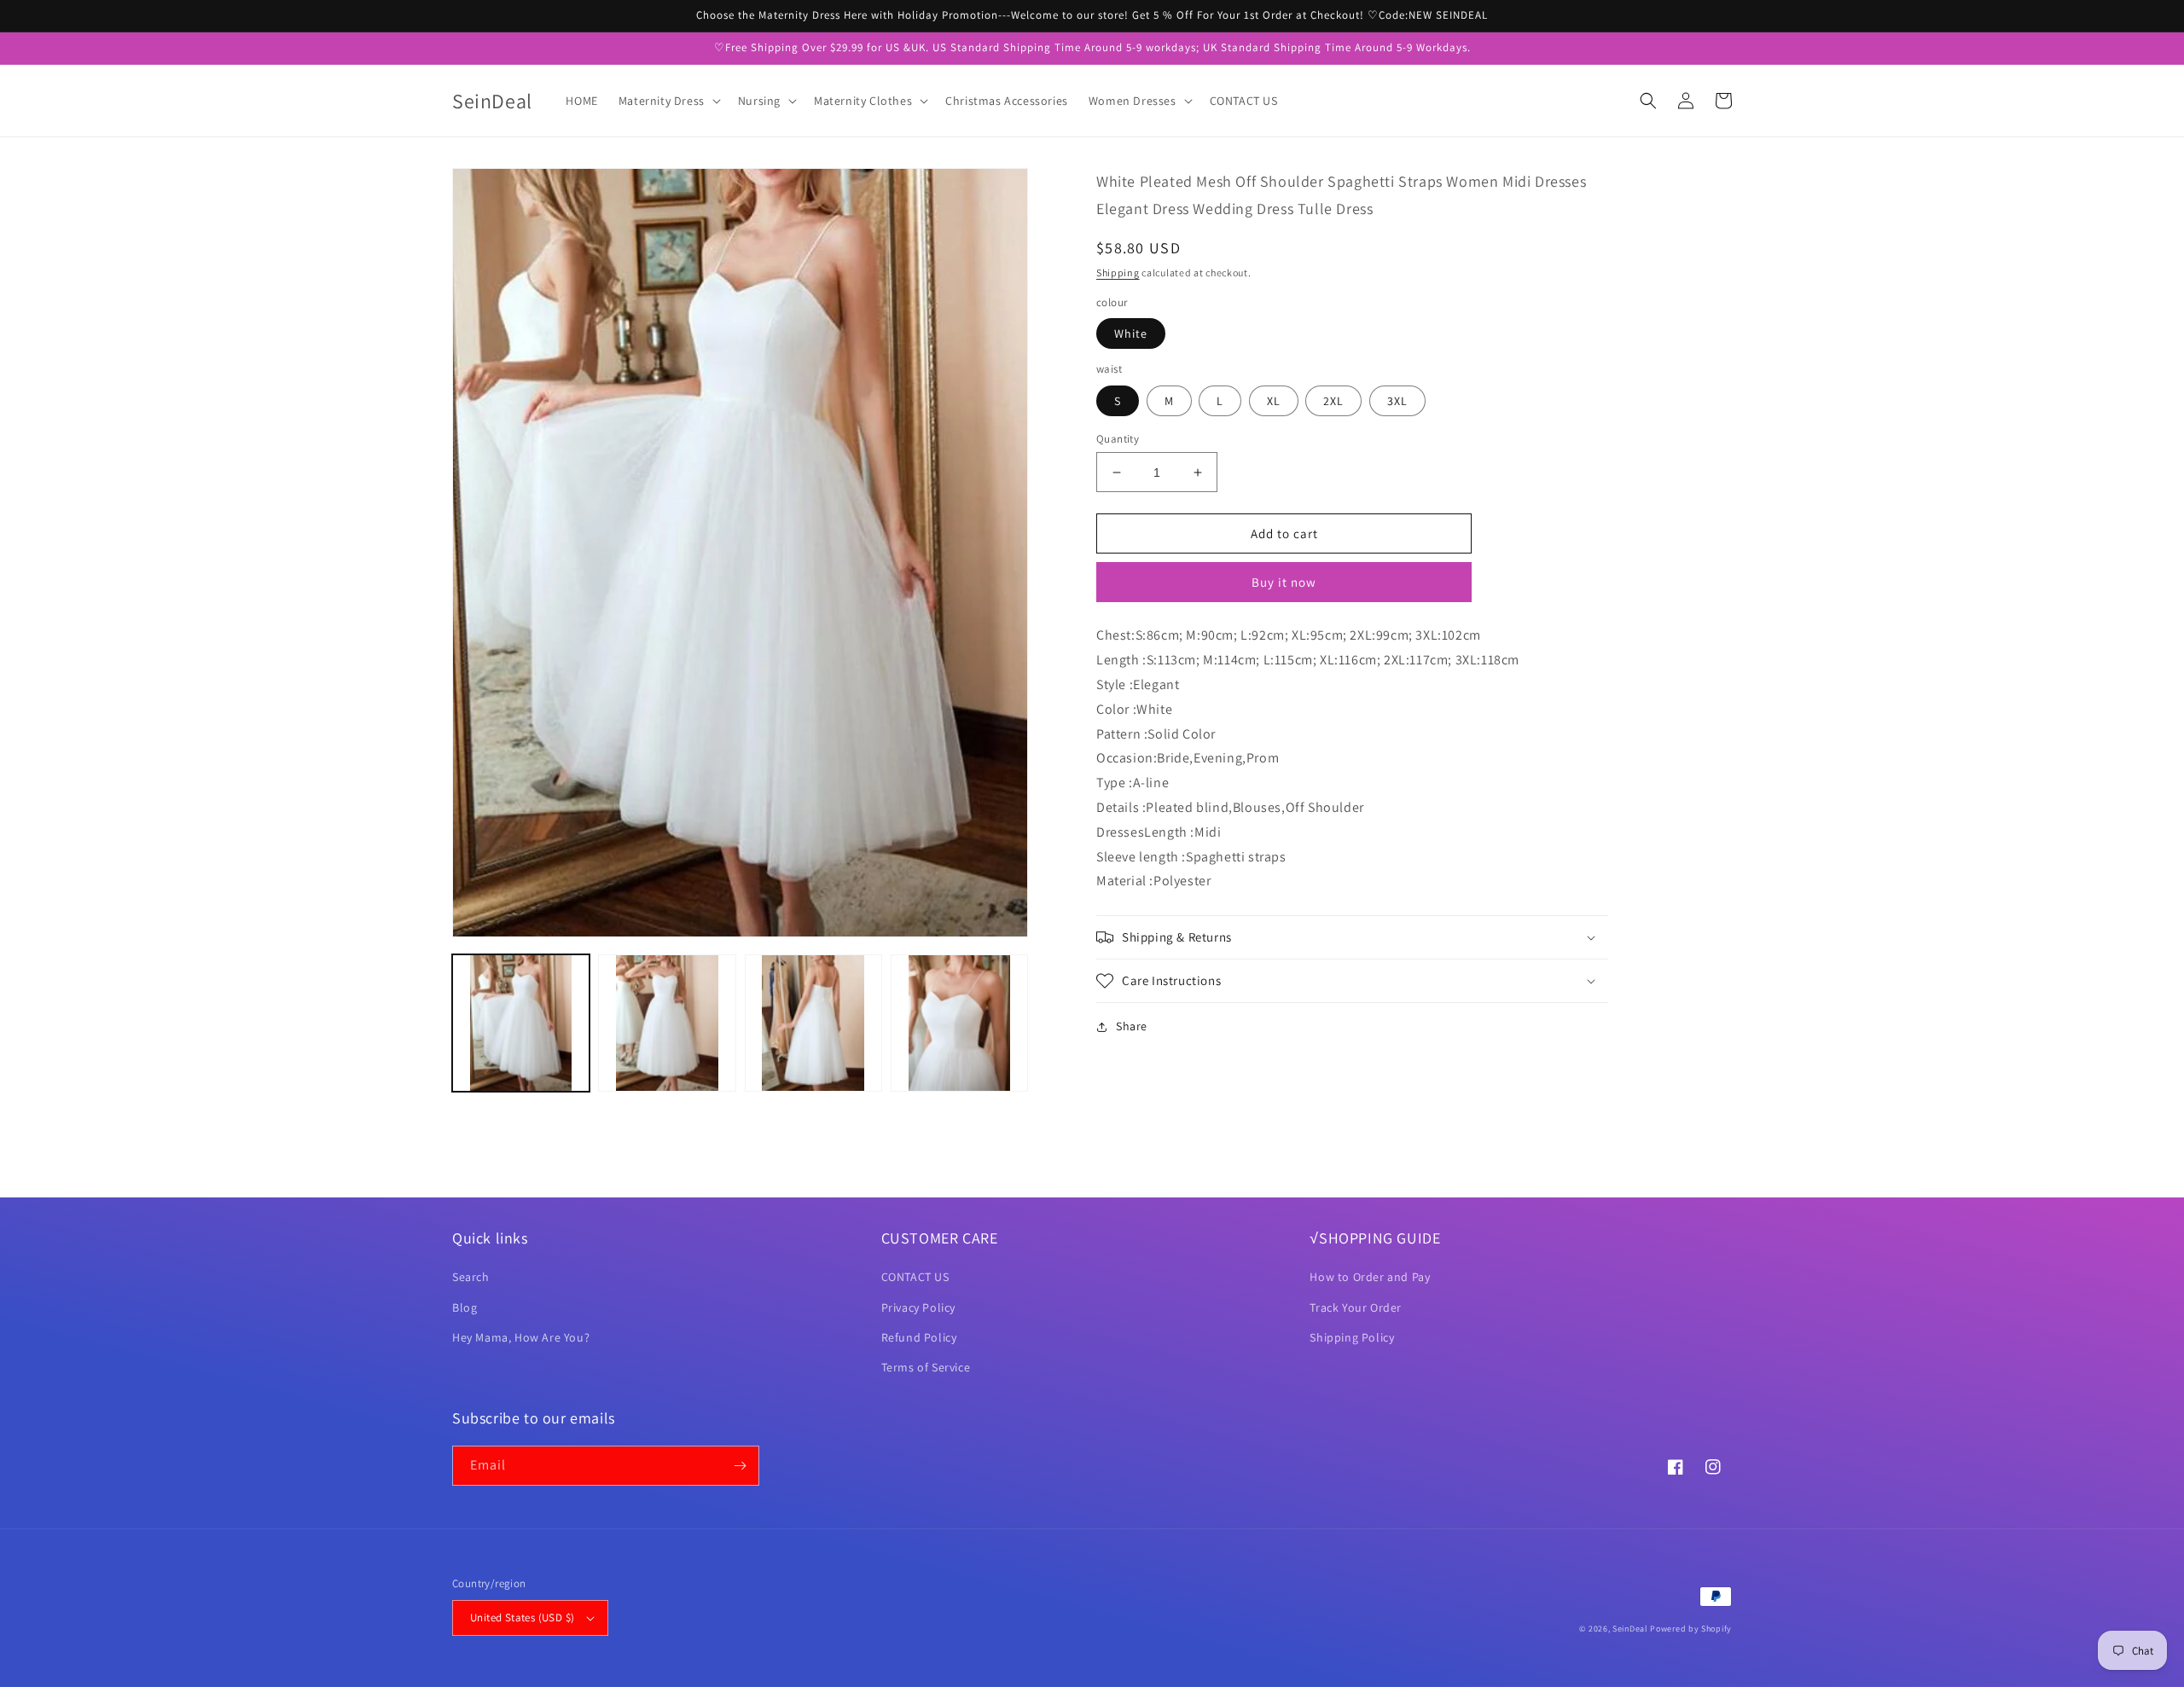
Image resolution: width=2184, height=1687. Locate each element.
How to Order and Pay (1370, 1277)
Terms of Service (926, 1367)
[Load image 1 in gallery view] (521, 1023)
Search (471, 1277)
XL (1274, 401)
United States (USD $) (522, 1617)
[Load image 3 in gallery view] (813, 1023)
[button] (668, 101)
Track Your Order (1356, 1307)
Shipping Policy (1352, 1337)
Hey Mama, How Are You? (521, 1337)
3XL (1397, 401)
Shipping (1118, 272)
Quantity (1118, 439)
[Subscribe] (740, 1466)
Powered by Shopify (1691, 1629)
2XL (1333, 401)
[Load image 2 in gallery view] (667, 1023)
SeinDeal (1630, 1629)
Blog (465, 1307)
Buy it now (1284, 582)
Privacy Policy (918, 1307)
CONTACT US (915, 1277)
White (1131, 333)
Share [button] (1132, 1026)
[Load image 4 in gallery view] (959, 1023)
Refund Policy (919, 1337)
